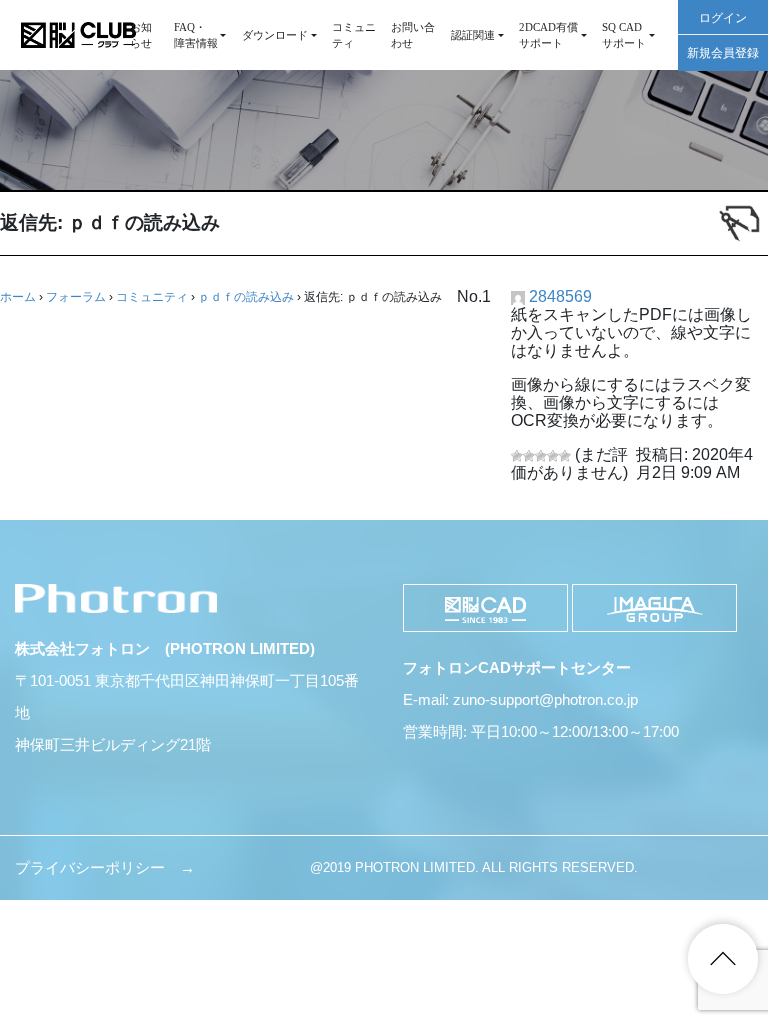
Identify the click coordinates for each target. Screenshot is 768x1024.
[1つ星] (517, 456)
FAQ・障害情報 (196, 35)
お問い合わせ (413, 35)
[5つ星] (565, 456)
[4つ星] (553, 456)
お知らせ (141, 35)
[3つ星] (541, 456)
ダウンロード (275, 35)
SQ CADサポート (624, 35)
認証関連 (473, 35)
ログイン (723, 18)
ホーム (18, 297)
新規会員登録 (723, 53)
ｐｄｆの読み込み (246, 297)
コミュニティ (354, 35)
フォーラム (76, 297)
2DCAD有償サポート (548, 35)
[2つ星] (529, 456)
